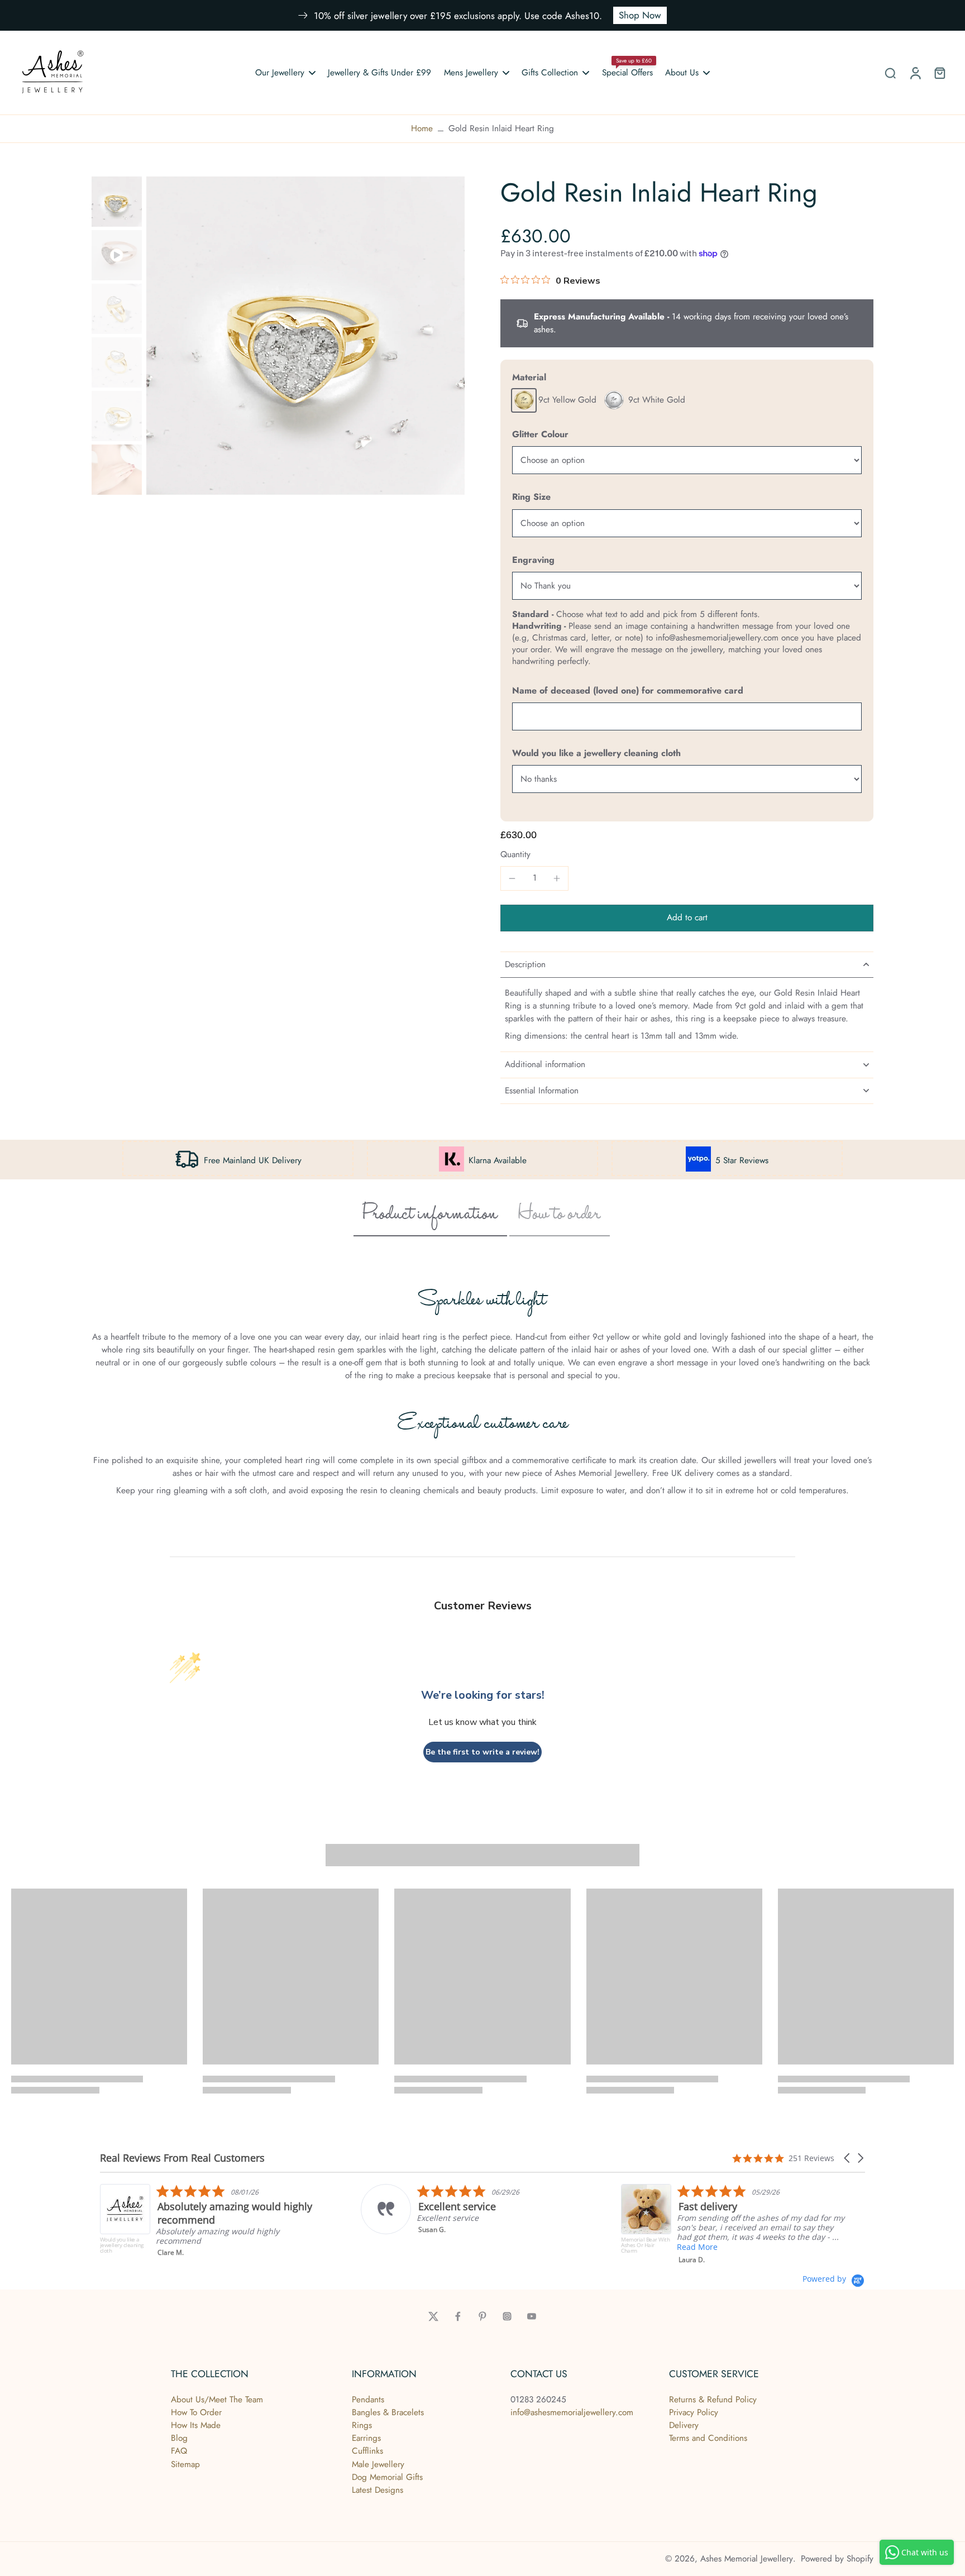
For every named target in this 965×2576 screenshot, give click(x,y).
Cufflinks (367, 2451)
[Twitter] (433, 2316)
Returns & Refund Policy (713, 2400)
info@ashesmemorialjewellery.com (572, 2412)
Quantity (515, 854)
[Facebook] (458, 2316)
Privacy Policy (694, 2412)
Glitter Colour (540, 434)
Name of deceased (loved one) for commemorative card (628, 690)
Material (529, 377)
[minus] (512, 878)
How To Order (196, 2412)
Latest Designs (378, 2490)
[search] (890, 73)
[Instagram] (507, 2316)
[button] (687, 918)
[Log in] (915, 73)
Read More (514, 2247)
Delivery (684, 2425)
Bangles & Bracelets (388, 2412)
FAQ (179, 2451)
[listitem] (290, 2209)
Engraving (533, 560)
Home (422, 128)
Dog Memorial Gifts (387, 2477)
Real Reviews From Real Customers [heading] (182, 2158)
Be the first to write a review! (482, 1752)
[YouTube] (532, 2316)
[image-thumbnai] (117, 202)
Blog (179, 2438)
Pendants (368, 2400)
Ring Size (531, 497)
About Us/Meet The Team (217, 2400)
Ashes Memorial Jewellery (747, 2559)
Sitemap (185, 2464)
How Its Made (196, 2425)
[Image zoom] (305, 336)
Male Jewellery (378, 2464)
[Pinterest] (482, 2316)
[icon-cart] (939, 73)
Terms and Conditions (708, 2438)
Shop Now (640, 15)
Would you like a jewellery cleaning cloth (596, 753)
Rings (362, 2425)
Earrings (366, 2438)
